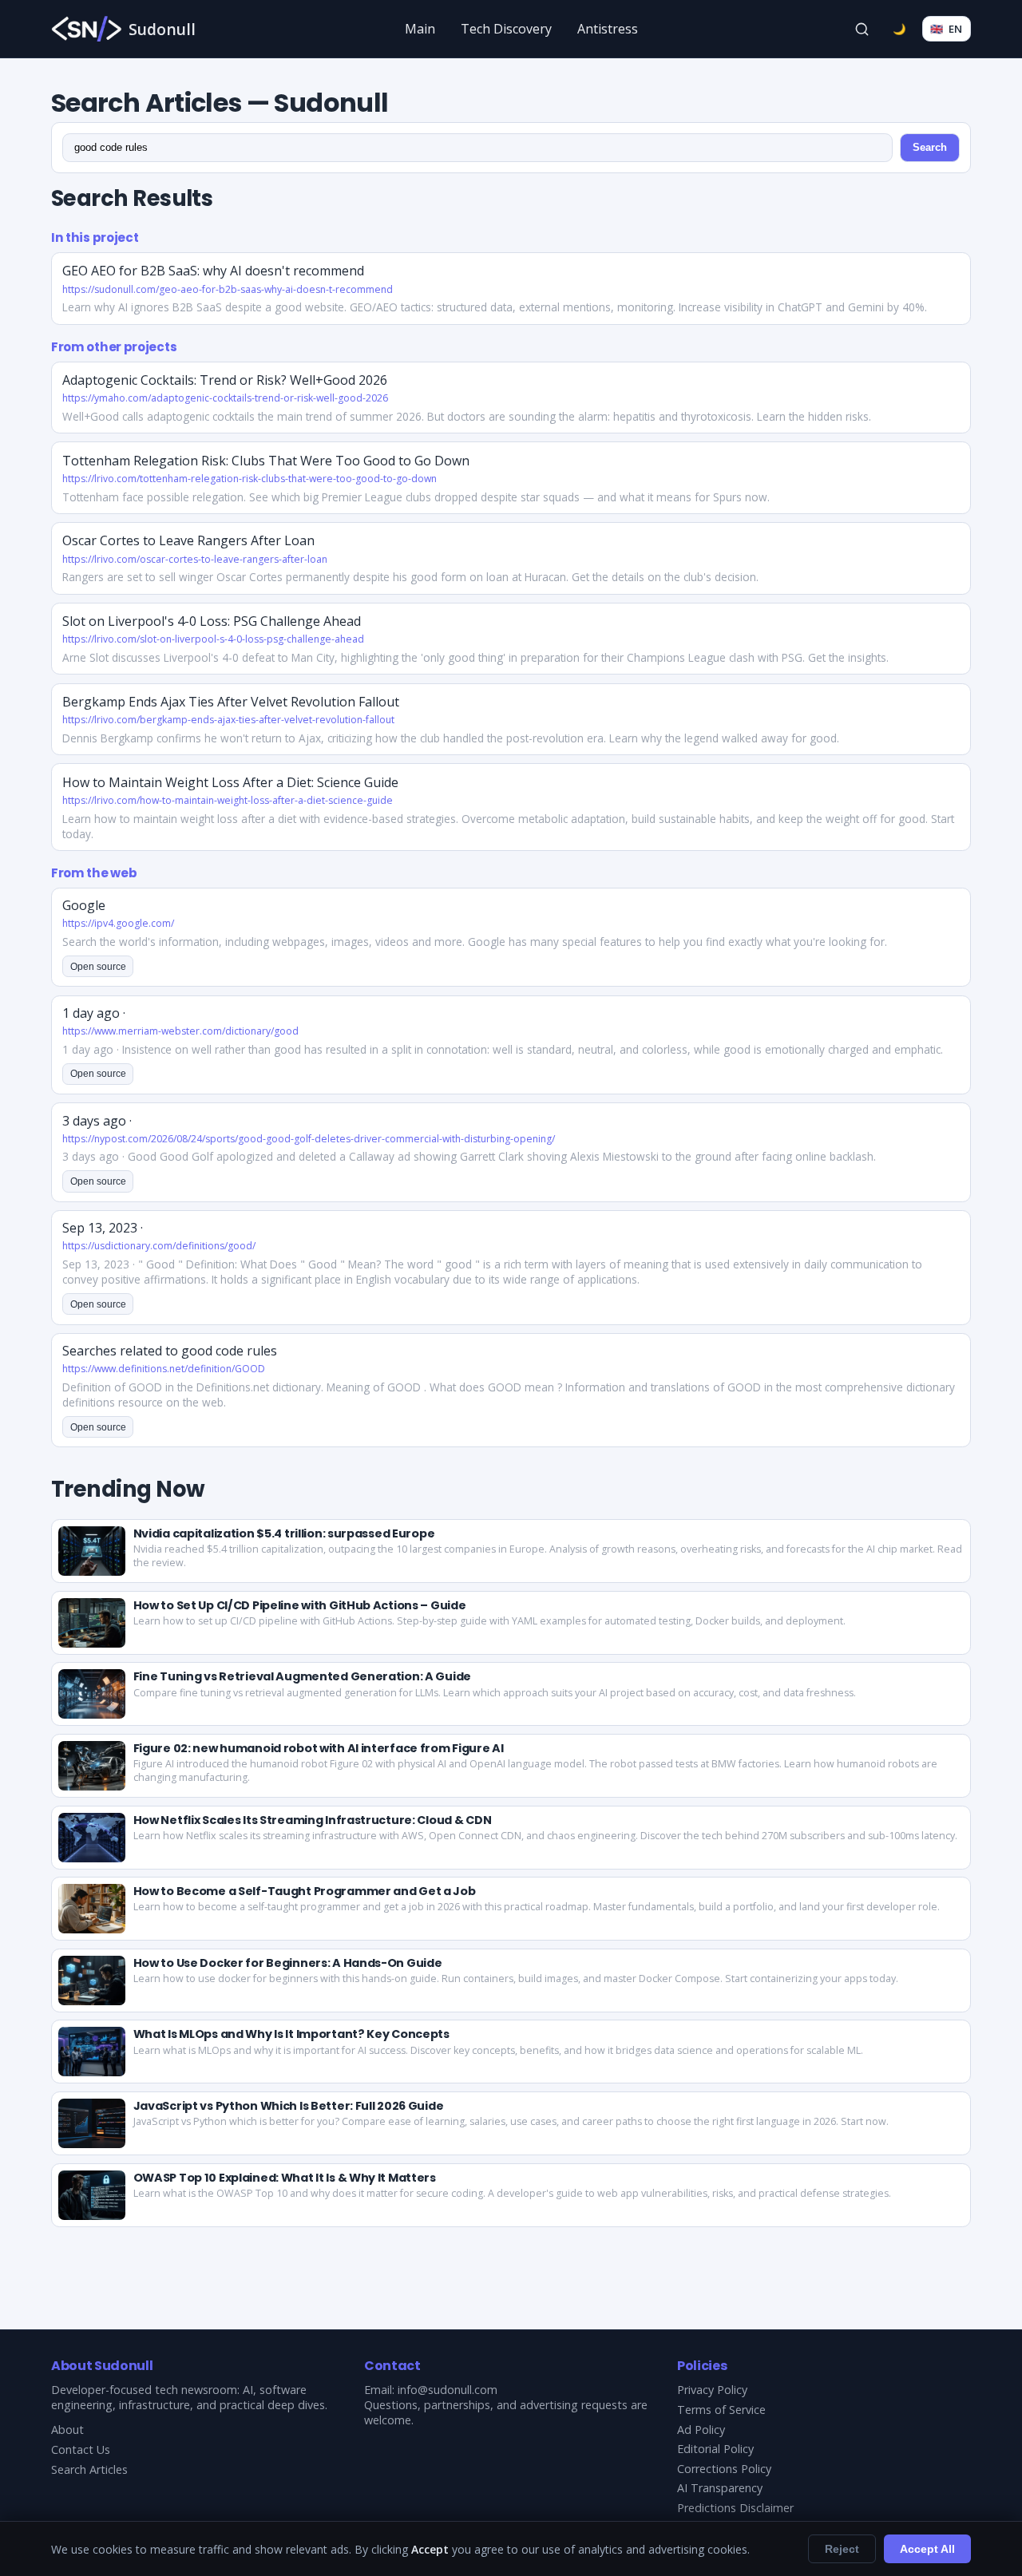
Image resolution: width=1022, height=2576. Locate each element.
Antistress (608, 29)
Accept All (927, 2549)
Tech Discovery (506, 29)
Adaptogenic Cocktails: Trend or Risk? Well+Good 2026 (225, 380)
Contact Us (81, 2449)
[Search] (862, 29)
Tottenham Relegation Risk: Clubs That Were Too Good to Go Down (266, 461)
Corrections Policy (724, 2469)
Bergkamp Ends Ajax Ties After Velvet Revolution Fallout (231, 702)
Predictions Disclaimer (735, 2508)
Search (930, 147)
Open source (98, 967)
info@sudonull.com (448, 2390)
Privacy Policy (712, 2390)
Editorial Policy (715, 2449)
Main (420, 29)
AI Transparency (720, 2488)
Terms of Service (721, 2410)
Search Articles (89, 2469)
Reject (842, 2549)
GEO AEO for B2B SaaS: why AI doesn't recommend (213, 271)
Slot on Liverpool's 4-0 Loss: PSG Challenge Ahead (212, 621)
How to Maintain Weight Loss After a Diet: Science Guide (230, 782)
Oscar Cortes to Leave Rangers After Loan (188, 540)
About (67, 2430)
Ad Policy (701, 2430)
